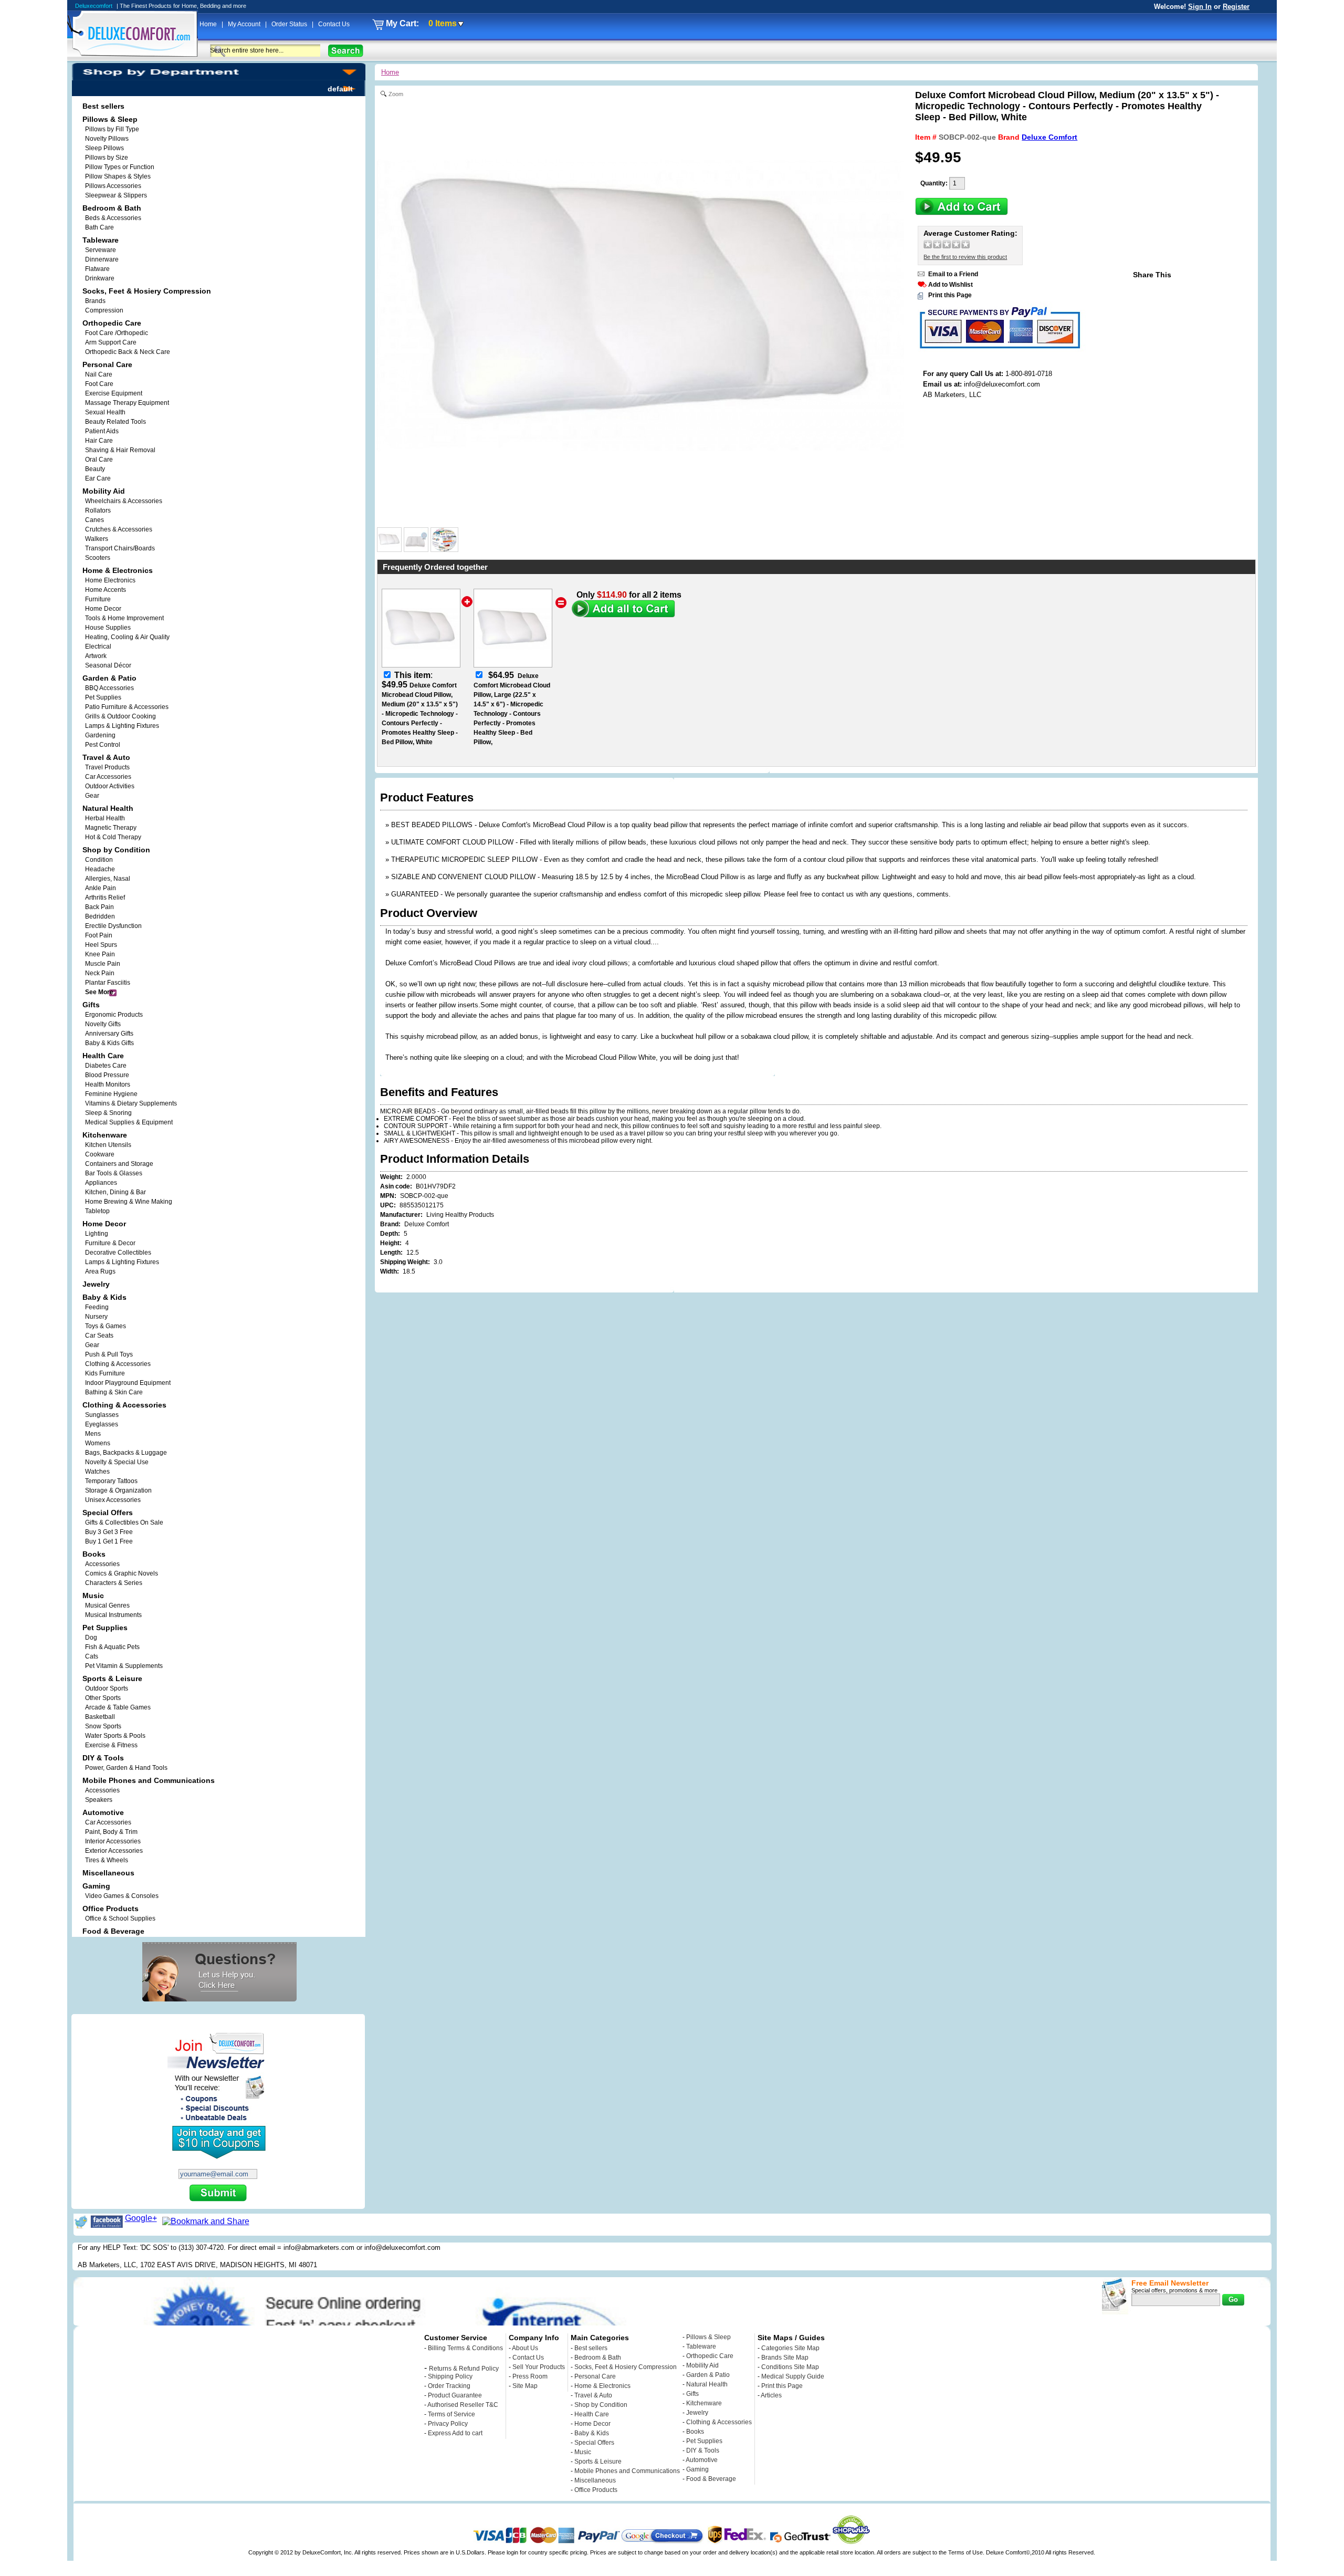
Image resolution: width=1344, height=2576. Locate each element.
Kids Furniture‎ (105, 1373)
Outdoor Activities (110, 786)
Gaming (697, 2469)
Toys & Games (106, 1326)
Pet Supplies (103, 697)
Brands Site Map (785, 2358)
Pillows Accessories (113, 186)
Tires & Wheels (107, 1860)
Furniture (98, 599)
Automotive (702, 2460)
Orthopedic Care (710, 2356)
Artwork (96, 656)
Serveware (101, 250)
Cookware (100, 1154)
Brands (95, 301)
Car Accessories (108, 777)
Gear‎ (92, 796)
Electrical (98, 646)
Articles (771, 2395)
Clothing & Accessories (118, 1364)
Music (583, 2452)
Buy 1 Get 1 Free (109, 1541)
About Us (525, 2348)
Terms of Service (451, 2414)
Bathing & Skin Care (114, 1392)
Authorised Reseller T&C (463, 2405)
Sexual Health (105, 412)
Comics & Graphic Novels (122, 1573)
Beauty (95, 469)
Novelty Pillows (107, 139)
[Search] (346, 51)
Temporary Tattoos (111, 1481)
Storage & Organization (118, 1490)
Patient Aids (102, 431)
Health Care (592, 2414)
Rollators (98, 510)
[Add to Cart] (962, 212)
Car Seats (99, 1336)
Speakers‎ (99, 1800)
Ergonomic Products (114, 1015)
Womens (98, 1443)
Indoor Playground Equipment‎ (128, 1383)
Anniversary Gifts (109, 1034)
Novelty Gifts (103, 1024)
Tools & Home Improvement (124, 618)
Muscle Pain (103, 964)
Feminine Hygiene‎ (111, 1094)
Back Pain (99, 907)
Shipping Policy (450, 2376)
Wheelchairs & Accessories (124, 501)
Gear (92, 1345)
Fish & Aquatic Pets (112, 1647)
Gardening (100, 735)
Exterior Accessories (114, 1851)
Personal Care (595, 2376)
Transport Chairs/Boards (120, 548)
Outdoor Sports (107, 1688)
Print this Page (950, 295)
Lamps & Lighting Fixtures (122, 726)
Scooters (98, 558)
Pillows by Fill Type (112, 129)
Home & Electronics (602, 2386)
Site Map (525, 2386)
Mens (93, 1434)
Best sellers (591, 2348)
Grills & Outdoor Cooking (120, 716)
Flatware (97, 269)
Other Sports (103, 1698)
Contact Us (334, 24)
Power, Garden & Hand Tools (126, 1768)
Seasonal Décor (108, 665)
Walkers (97, 539)
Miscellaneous (595, 2480)
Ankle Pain (101, 888)
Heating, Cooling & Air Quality (127, 637)
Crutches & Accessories (119, 529)
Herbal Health (105, 818)
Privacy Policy (448, 2424)
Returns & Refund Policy (464, 2369)
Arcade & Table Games (118, 1707)
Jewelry (697, 2413)
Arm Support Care (111, 342)
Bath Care (99, 227)
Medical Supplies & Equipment (129, 1122)
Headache (100, 869)
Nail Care (99, 374)
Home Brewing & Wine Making (129, 1202)
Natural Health (707, 2384)
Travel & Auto (593, 2395)
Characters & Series (114, 1583)
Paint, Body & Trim (111, 1832)
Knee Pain (100, 954)
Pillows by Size (107, 158)
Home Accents (106, 590)
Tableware (701, 2346)
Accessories (102, 1564)
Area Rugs (100, 1271)
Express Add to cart (455, 2433)
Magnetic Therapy (111, 828)
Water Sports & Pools (115, 1736)
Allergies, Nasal (108, 879)
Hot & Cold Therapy (113, 837)
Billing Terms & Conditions (465, 2348)
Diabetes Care (106, 1066)
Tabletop (97, 1211)
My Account (245, 24)
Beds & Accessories (113, 218)
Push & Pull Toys (109, 1354)
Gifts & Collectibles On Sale (124, 1522)
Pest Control (103, 745)
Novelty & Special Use (117, 1462)
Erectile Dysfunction (113, 926)
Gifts (692, 2394)
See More (99, 992)
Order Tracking (449, 2386)
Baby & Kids (592, 2433)
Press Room (530, 2376)
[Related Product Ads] (444, 549)
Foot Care (99, 384)
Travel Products (107, 767)
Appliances (101, 1183)
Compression (104, 310)
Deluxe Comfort (1049, 137)
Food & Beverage (711, 2479)
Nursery (96, 1317)
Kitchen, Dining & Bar (115, 1192)
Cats (92, 1656)
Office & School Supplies (120, 1918)
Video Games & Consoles (122, 1896)
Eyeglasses (102, 1424)
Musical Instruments (113, 1615)
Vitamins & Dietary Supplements (131, 1103)
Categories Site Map (790, 2348)
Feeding (97, 1307)
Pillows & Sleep (708, 2337)
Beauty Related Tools (115, 422)
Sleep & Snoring (108, 1113)
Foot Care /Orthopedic (117, 333)
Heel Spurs (101, 945)
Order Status (290, 24)
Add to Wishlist (951, 285)
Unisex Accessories (113, 1500)
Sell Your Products (539, 2367)
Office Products (596, 2490)
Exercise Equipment (114, 393)
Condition (99, 860)
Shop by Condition (601, 2405)
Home (209, 24)
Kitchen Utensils (108, 1145)
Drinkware (100, 278)
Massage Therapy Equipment (127, 403)
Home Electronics (110, 580)
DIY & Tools (703, 2450)
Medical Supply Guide (793, 2376)
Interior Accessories (113, 1841)
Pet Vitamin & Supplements (124, 1666)
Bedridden (100, 916)
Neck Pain (100, 973)
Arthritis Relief (105, 898)
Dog (91, 1638)
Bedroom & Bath (598, 2358)
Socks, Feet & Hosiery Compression (626, 2367)
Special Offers (594, 2443)
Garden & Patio (708, 2375)
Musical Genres (107, 1605)
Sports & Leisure (598, 2462)
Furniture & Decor (110, 1243)
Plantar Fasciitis (108, 983)
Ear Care (98, 478)
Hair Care (99, 441)
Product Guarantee (455, 2395)
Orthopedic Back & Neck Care (128, 352)
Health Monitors (108, 1084)
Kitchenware (704, 2403)
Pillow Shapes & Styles (118, 176)
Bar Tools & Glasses (114, 1173)
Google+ (141, 2218)
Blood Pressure (107, 1075)
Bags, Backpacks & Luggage (126, 1453)
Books (695, 2432)
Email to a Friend (953, 274)
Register (1236, 7)
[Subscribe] (218, 2194)
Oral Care (99, 460)
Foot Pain (99, 935)
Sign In (1200, 7)
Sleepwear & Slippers (116, 195)
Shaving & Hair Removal (120, 450)
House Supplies (108, 628)
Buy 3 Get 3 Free (109, 1532)
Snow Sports (103, 1726)
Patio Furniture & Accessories (127, 707)
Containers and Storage (119, 1164)
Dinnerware (102, 259)
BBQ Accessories (109, 688)
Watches (97, 1472)
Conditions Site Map (790, 2367)
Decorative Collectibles (118, 1253)
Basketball (100, 1717)
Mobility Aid (702, 2365)
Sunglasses (102, 1415)
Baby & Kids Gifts (109, 1043)
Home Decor (103, 609)
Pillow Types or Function (120, 167)
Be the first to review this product (965, 257)
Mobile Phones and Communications (627, 2471)
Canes (94, 520)
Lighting (97, 1234)
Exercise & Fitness (111, 1745)
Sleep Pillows (104, 148)
